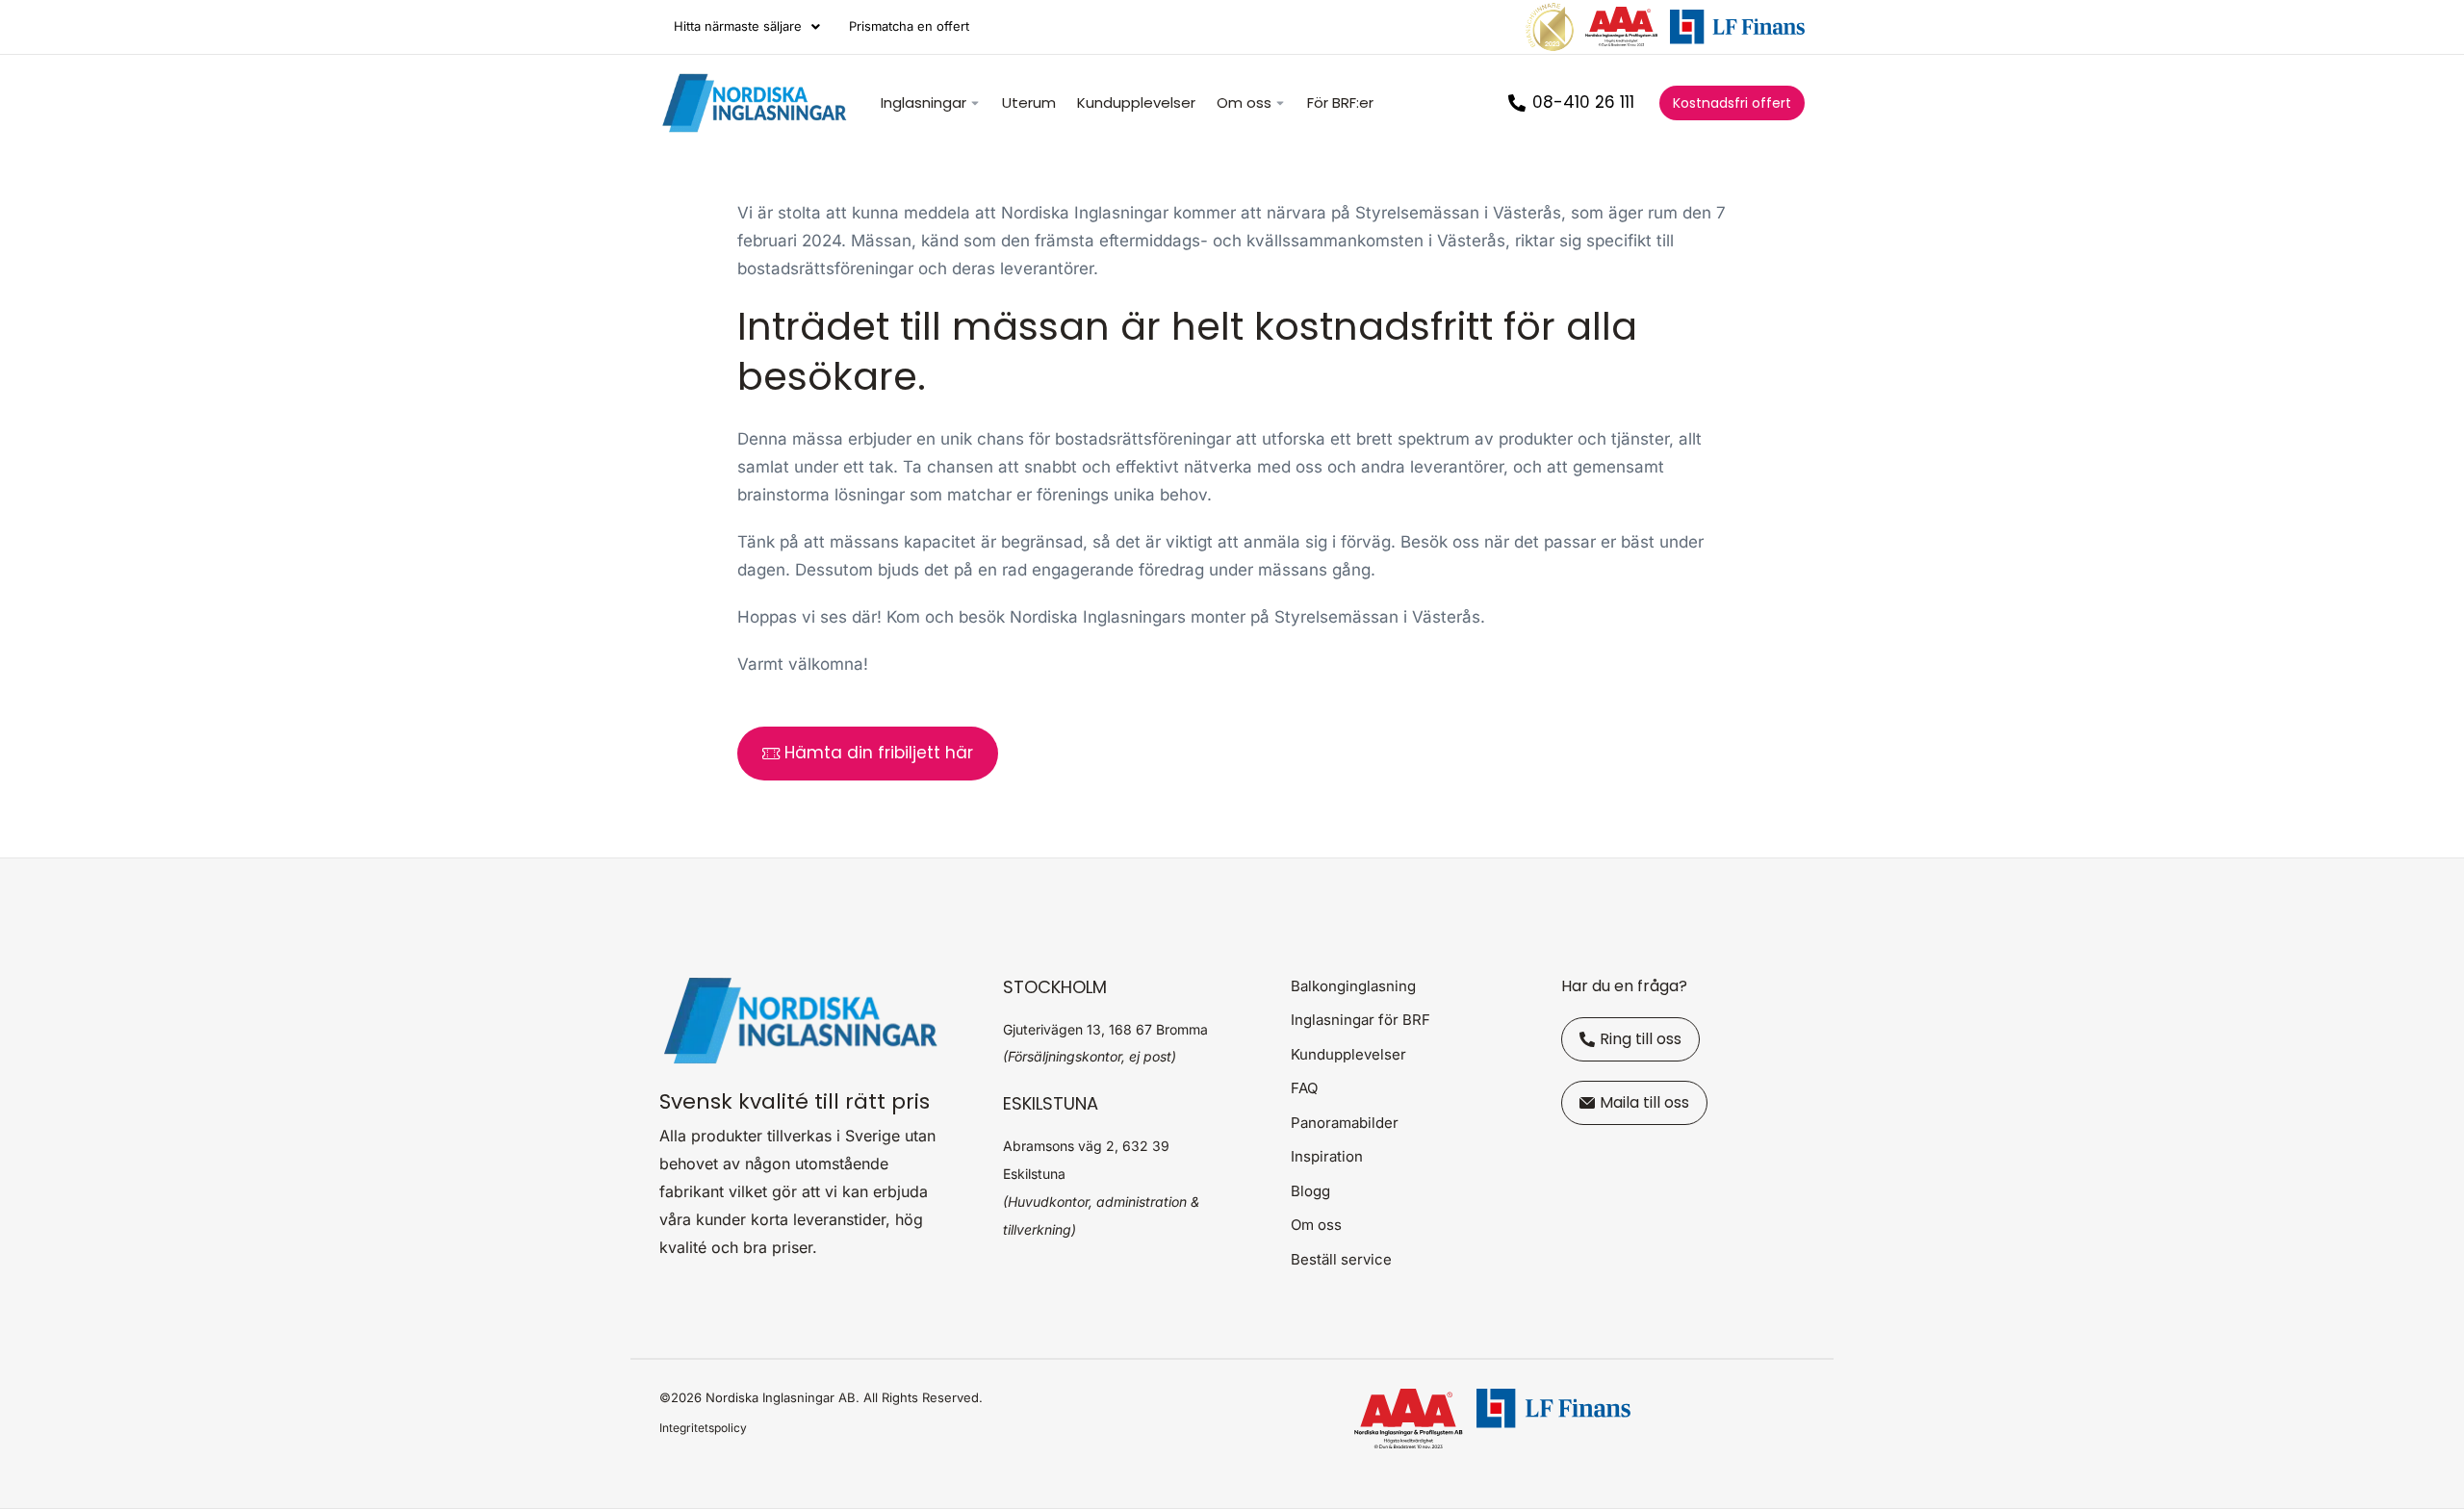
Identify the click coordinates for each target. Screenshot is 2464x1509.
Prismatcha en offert (909, 26)
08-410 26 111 (1583, 102)
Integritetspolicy (703, 1428)
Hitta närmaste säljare (738, 26)
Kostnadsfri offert (1732, 103)
